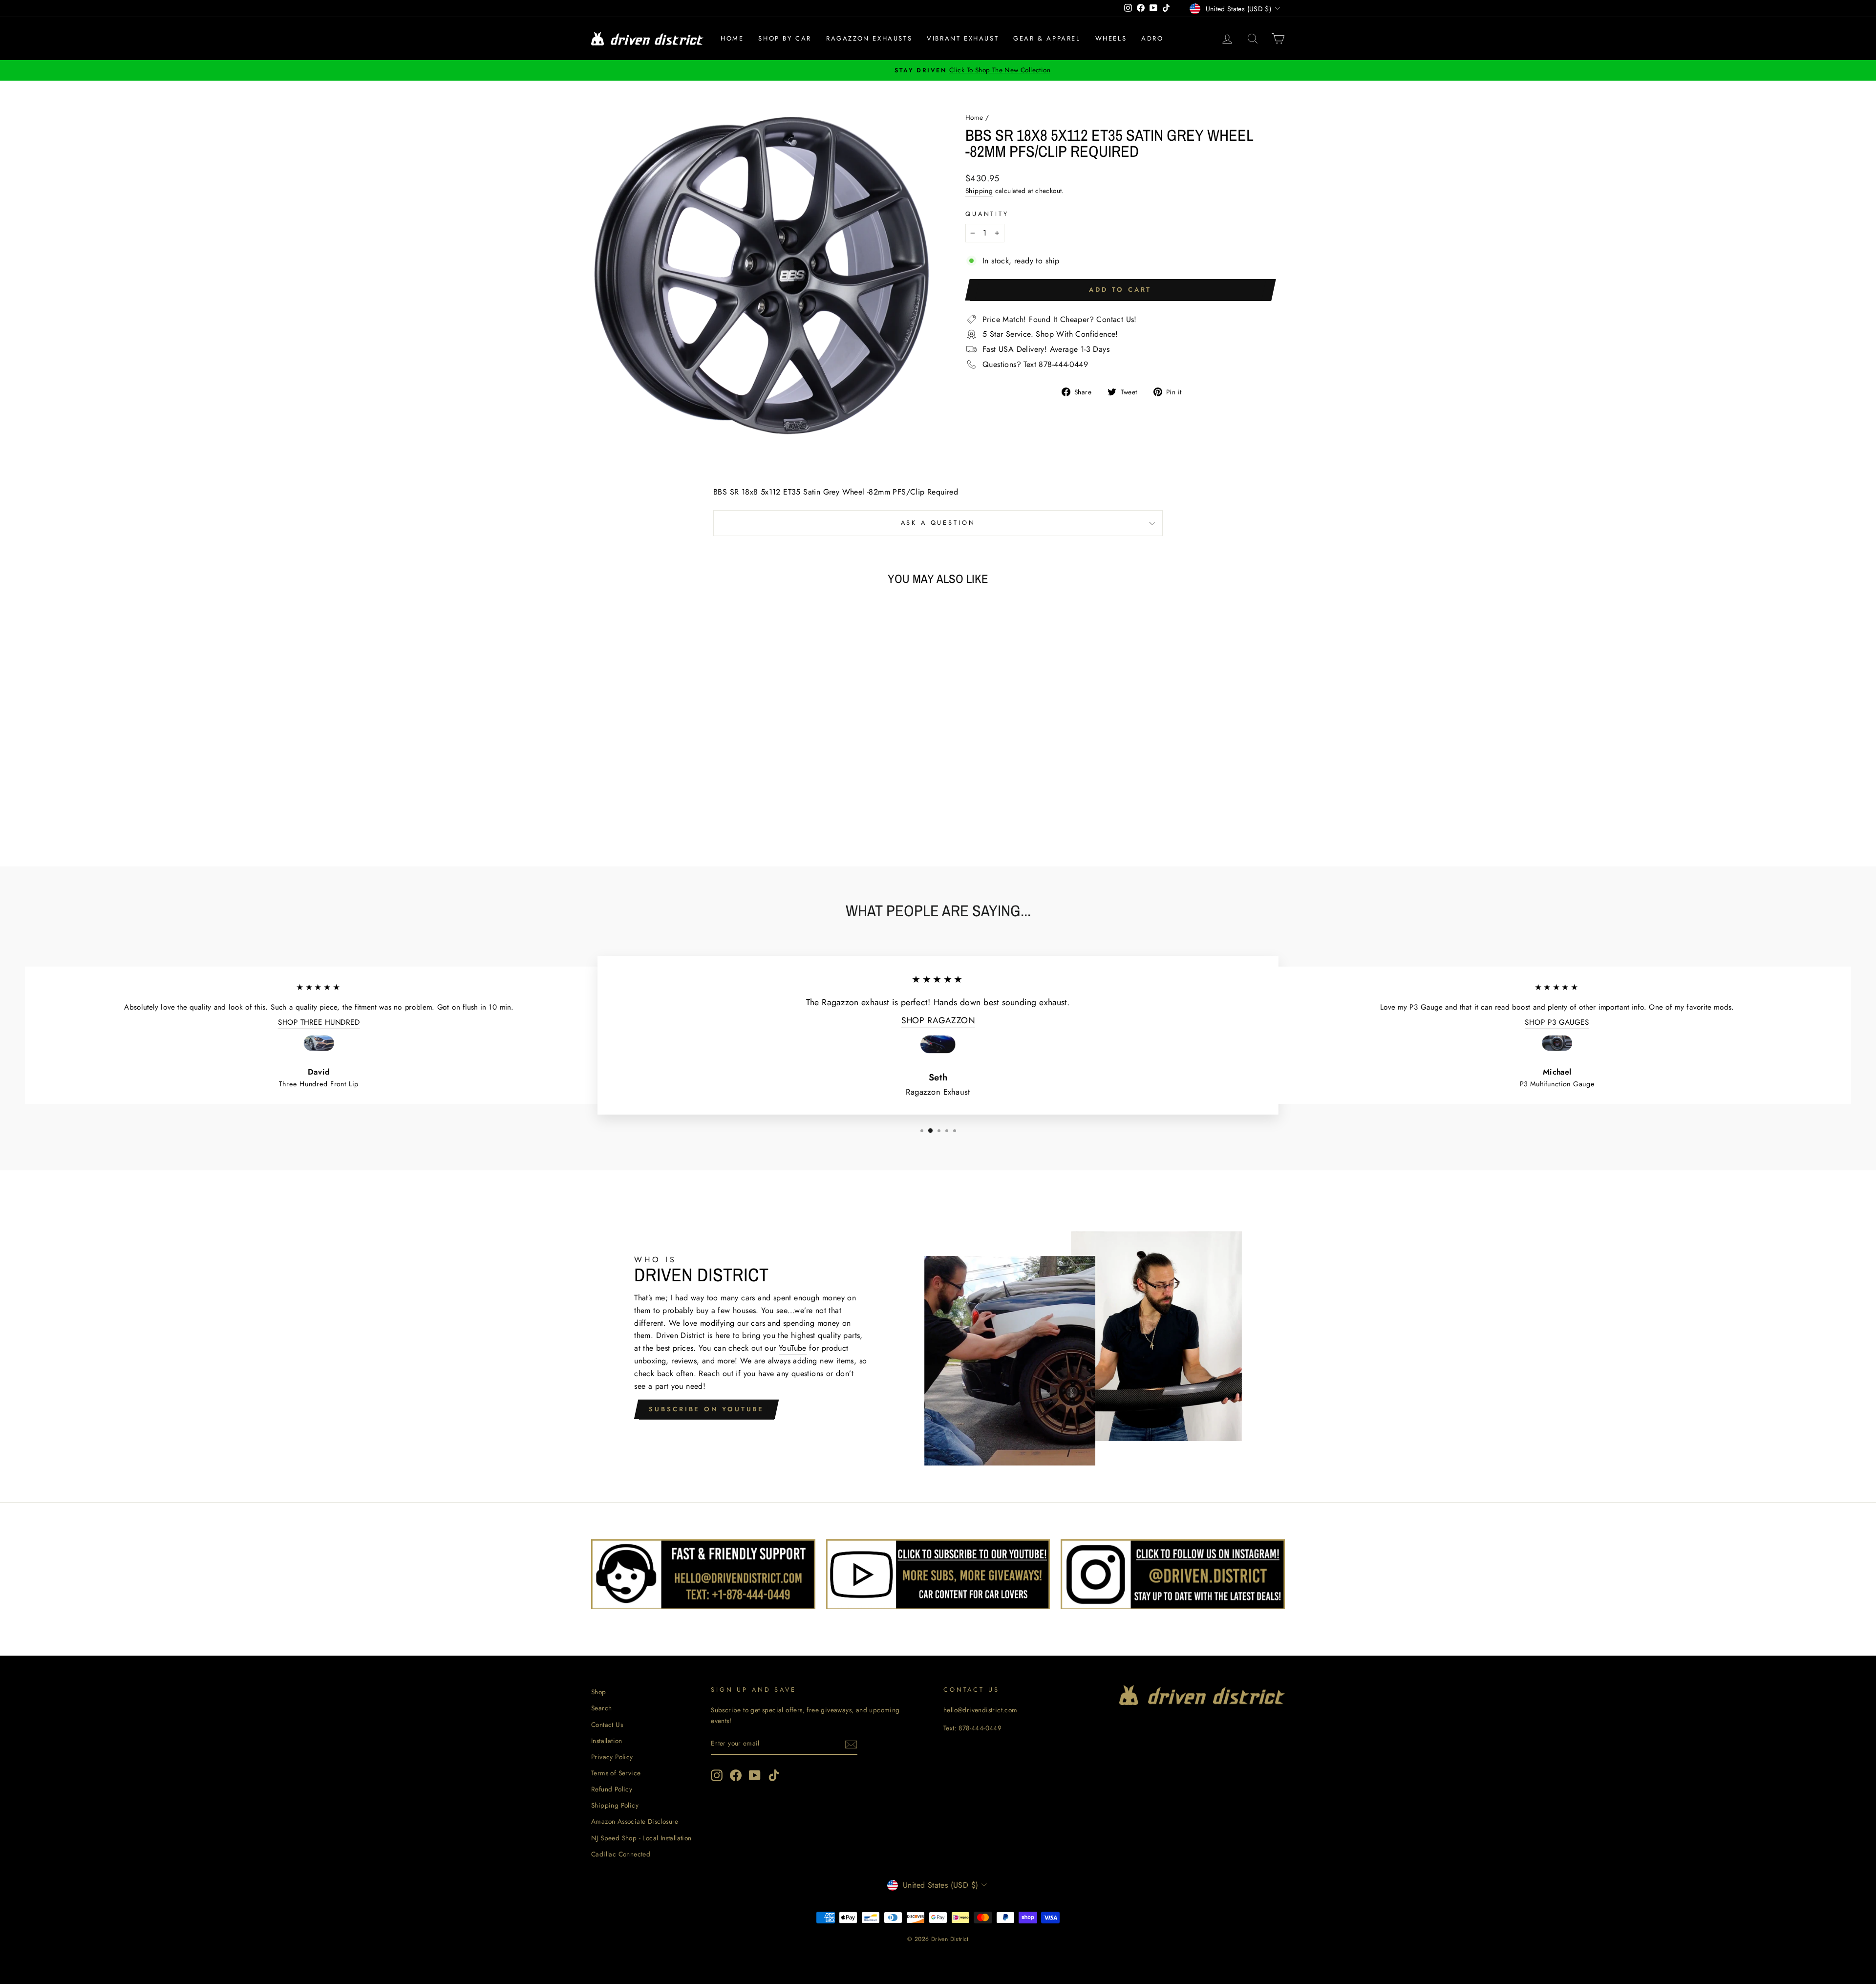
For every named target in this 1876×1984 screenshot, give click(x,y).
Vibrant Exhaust (963, 38)
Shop (599, 1692)
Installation (607, 1741)
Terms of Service (616, 1773)
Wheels (1111, 38)
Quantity (987, 214)
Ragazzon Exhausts (869, 38)
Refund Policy (612, 1789)
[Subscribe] (851, 1744)
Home (732, 38)
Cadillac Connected (621, 1854)
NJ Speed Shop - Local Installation (641, 1838)
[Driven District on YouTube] (755, 1775)
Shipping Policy (615, 1805)
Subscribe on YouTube (706, 1409)
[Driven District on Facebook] (736, 1775)
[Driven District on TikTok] (774, 1775)
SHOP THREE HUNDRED (319, 1022)
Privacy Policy (612, 1757)
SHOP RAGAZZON (938, 1020)
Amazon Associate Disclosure (635, 1821)
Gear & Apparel (1047, 38)
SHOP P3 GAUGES (1557, 1022)
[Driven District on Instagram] (717, 1775)
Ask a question (938, 523)
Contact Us (607, 1725)
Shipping (979, 191)
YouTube (793, 1348)
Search (601, 1708)
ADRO (1152, 38)
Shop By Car (785, 38)
